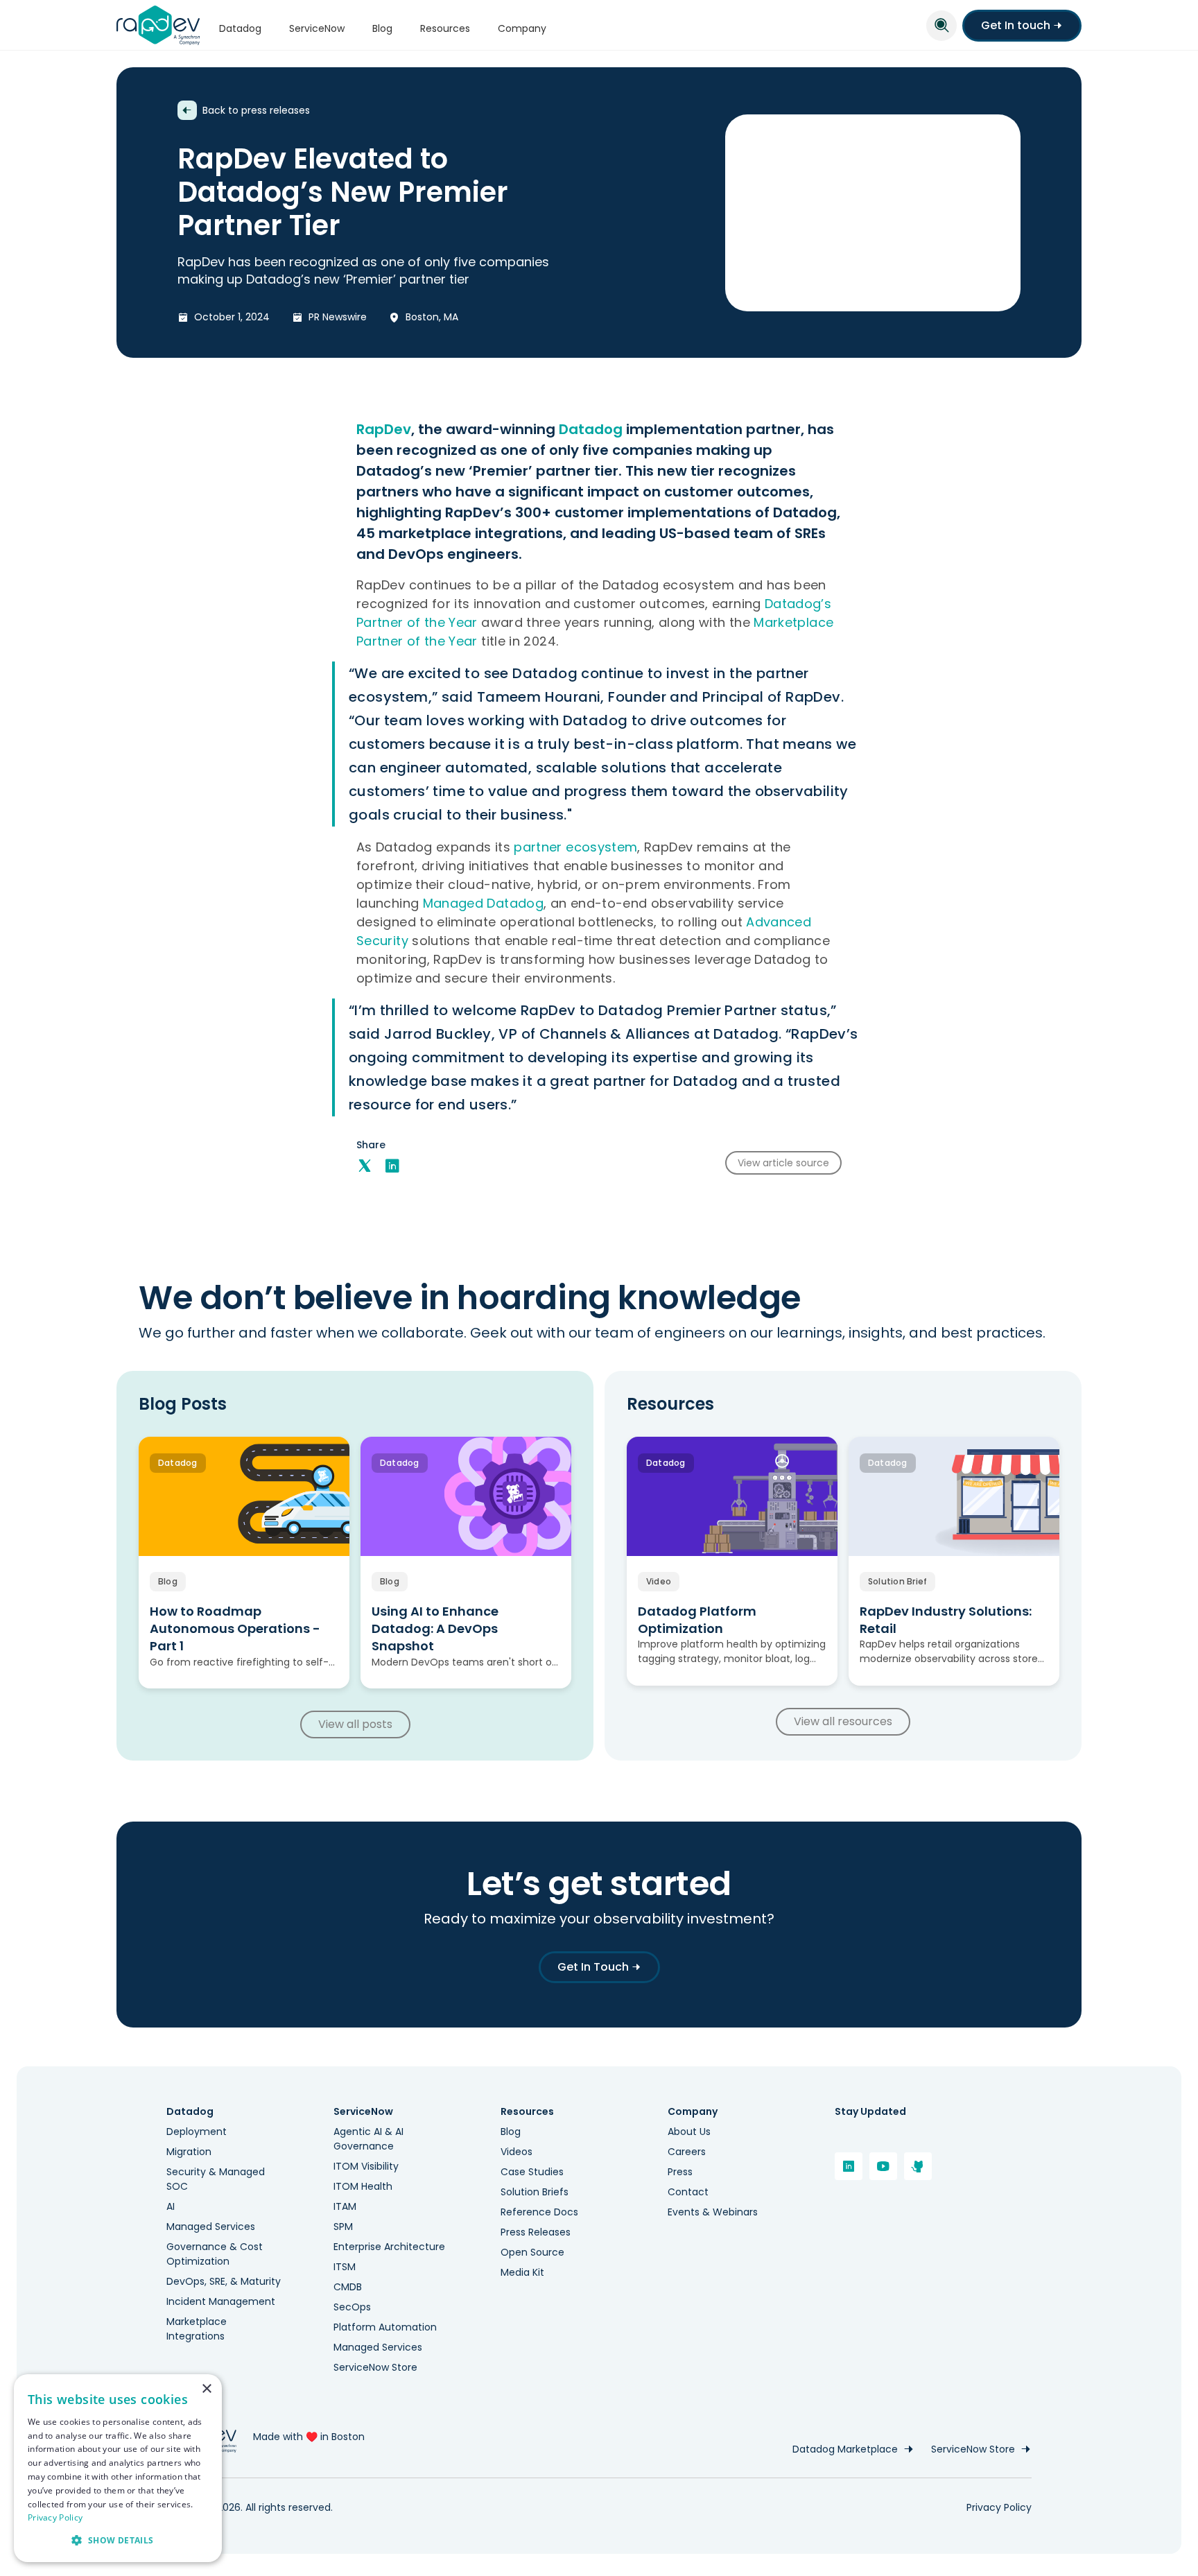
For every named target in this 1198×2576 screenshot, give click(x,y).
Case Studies (532, 2172)
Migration (189, 2152)
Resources (527, 2112)
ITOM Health (363, 2186)
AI (171, 2206)
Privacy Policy (999, 2507)
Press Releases (536, 2232)
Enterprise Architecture (389, 2247)
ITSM (345, 2267)
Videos (516, 2152)
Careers (687, 2152)
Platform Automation (385, 2327)
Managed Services (211, 2227)
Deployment (197, 2132)
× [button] (206, 2389)
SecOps (352, 2307)
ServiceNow (363, 2112)
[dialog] (118, 2468)
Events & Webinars (713, 2212)
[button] (118, 2540)
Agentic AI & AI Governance (368, 2139)
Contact (688, 2192)
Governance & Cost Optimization (215, 2254)
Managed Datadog (483, 903)
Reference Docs (539, 2212)
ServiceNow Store (375, 2367)
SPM (343, 2227)
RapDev (384, 429)
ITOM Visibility (366, 2166)
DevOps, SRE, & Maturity (224, 2281)
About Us (689, 2132)
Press (680, 2172)
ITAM (345, 2206)
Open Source (532, 2252)
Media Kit (522, 2272)
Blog (511, 2132)
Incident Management (221, 2301)
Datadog (591, 429)
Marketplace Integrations (197, 2329)
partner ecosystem (575, 847)
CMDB (348, 2287)
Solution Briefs (535, 2192)
